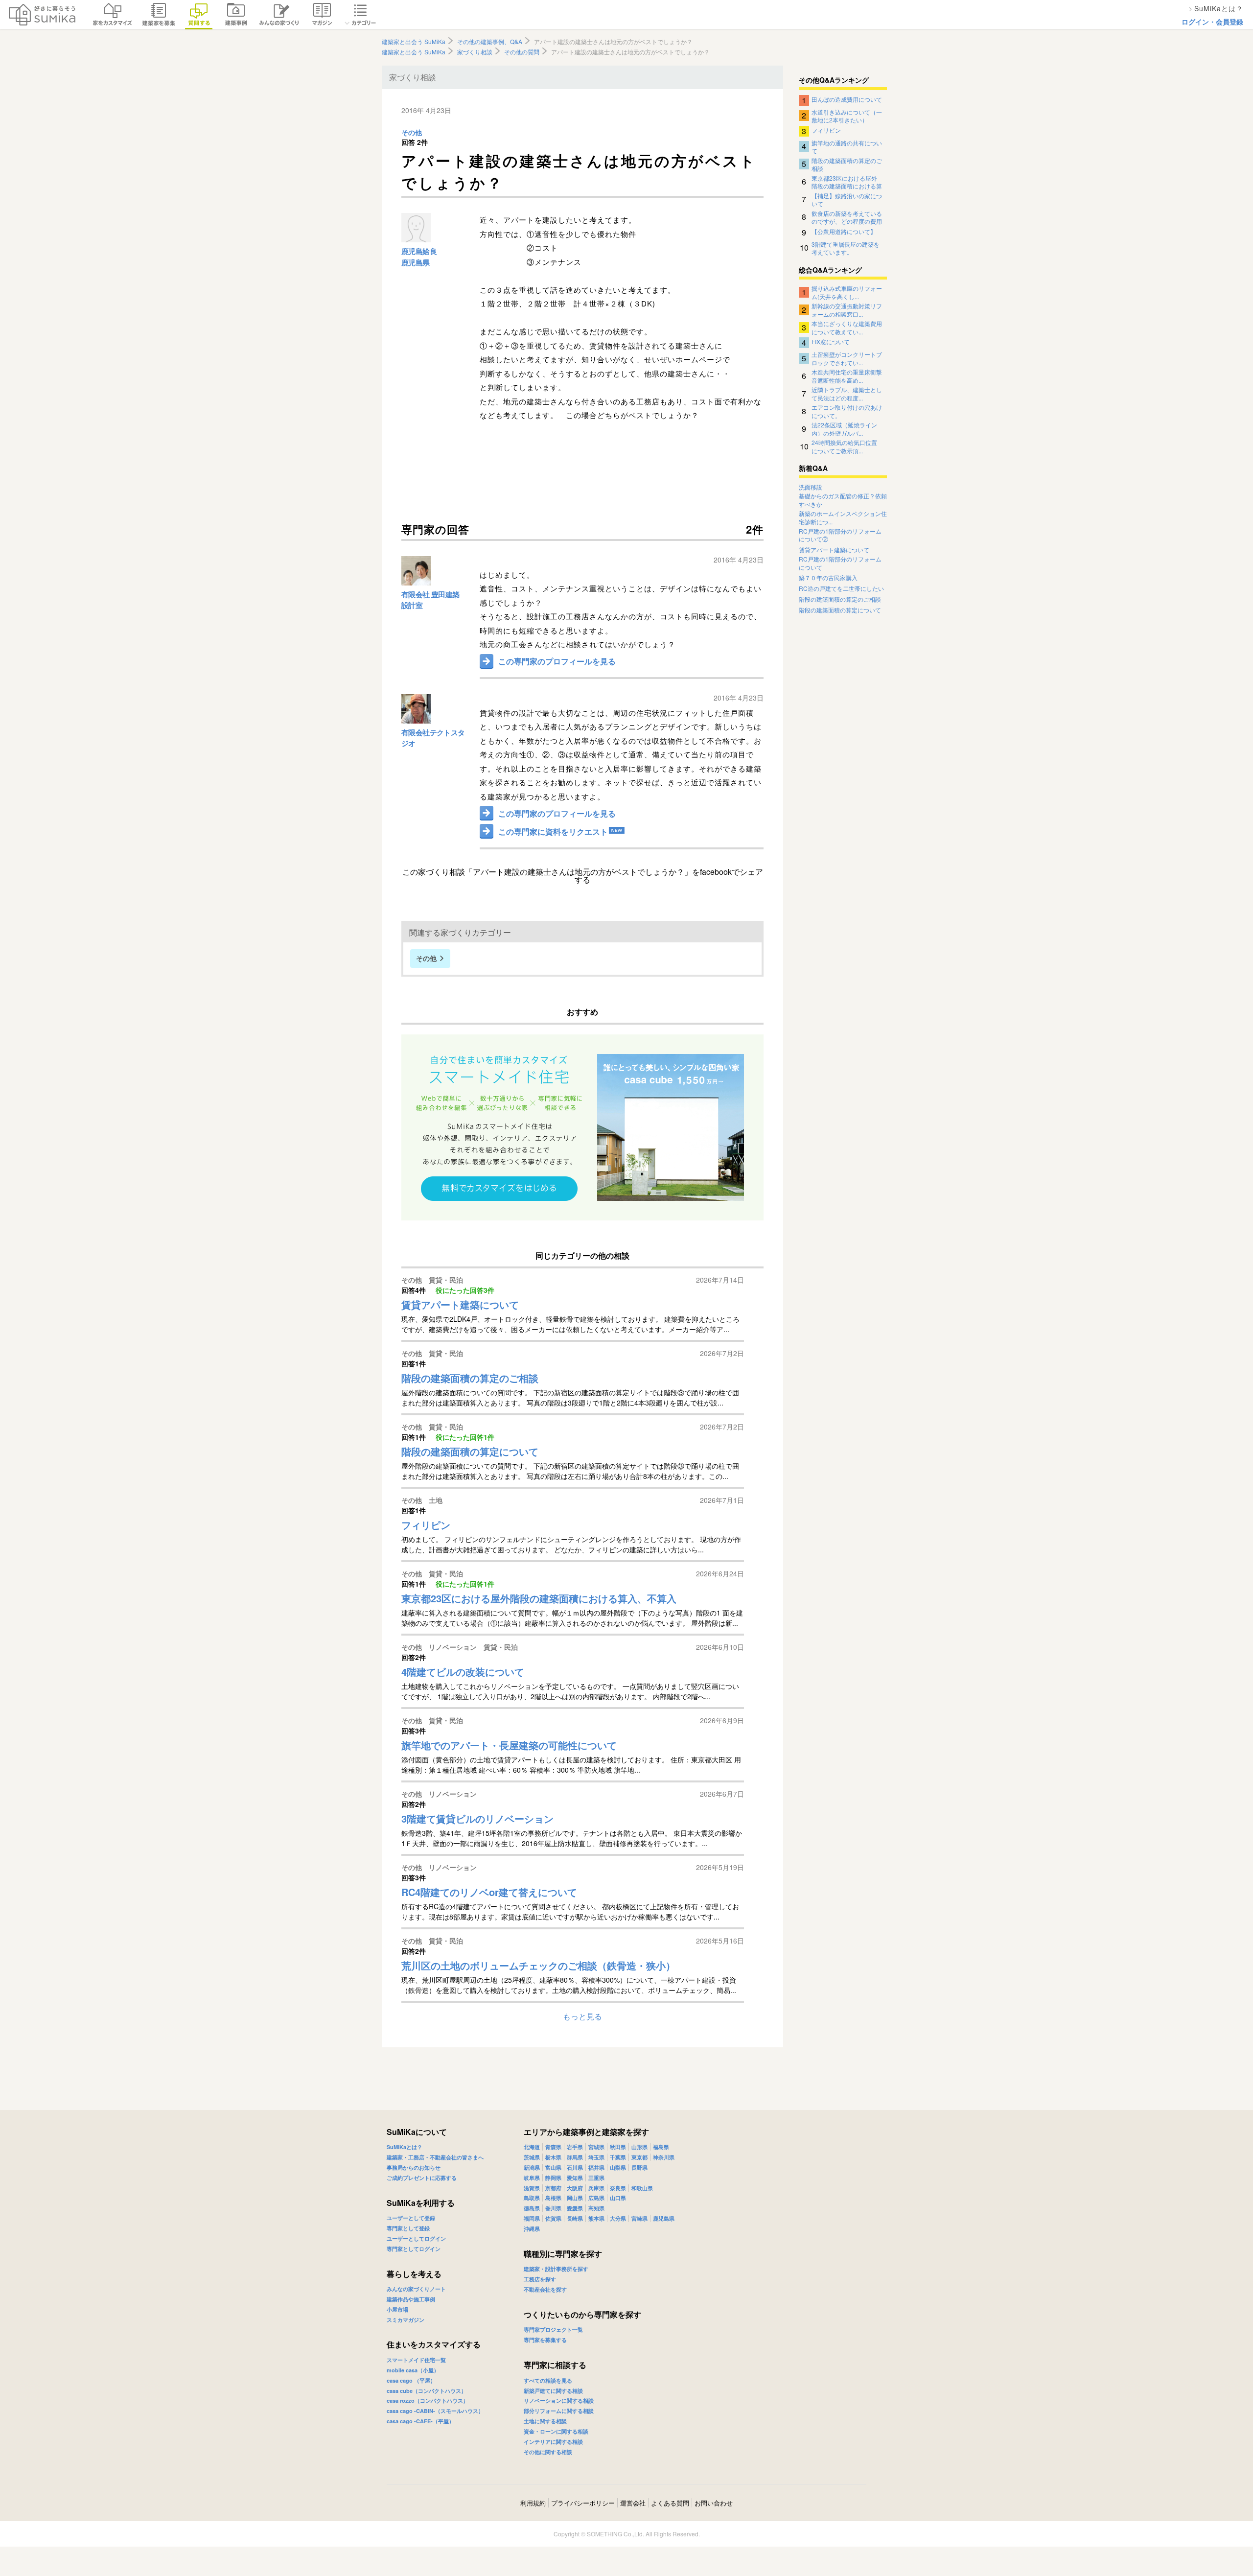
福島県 (661, 2147)
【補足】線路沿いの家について (847, 199)
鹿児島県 (416, 262)
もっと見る (582, 2016)
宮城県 (596, 2147)
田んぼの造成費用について (847, 99)
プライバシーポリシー (583, 2503)
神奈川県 (664, 2157)
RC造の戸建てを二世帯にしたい (841, 588)
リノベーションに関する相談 (559, 2400)
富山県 (553, 2167)
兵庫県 (596, 2188)
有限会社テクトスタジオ (433, 738)
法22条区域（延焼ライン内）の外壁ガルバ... (844, 428)
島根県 (553, 2198)
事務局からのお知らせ (414, 2167)
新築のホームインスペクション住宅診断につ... (843, 518)
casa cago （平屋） (411, 2380)
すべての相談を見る (548, 2380)
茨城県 (532, 2157)
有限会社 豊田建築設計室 (430, 600)
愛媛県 (575, 2208)
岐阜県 (532, 2178)
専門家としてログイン (414, 2249)
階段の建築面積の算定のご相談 (847, 164)
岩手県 (575, 2147)
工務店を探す (540, 2279)
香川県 (553, 2208)
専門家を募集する (545, 2340)
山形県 (639, 2147)
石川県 (575, 2167)
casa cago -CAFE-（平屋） (420, 2421)
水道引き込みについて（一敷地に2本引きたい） (847, 116)
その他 (412, 133)
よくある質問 (670, 2503)
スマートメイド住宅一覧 (416, 2360)
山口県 (618, 2198)
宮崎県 (639, 2218)
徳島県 (532, 2208)
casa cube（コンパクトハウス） (427, 2391)
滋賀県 (532, 2188)
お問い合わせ (714, 2503)
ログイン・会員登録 (1212, 22)
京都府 (553, 2188)
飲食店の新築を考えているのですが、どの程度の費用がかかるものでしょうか (847, 217)
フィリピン (826, 130)
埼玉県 (596, 2157)
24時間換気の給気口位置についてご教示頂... (844, 446)
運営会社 (633, 2503)
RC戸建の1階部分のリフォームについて (840, 563)
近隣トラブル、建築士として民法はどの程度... (847, 393)
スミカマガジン (406, 2320)
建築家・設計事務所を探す (556, 2269)
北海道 (532, 2147)
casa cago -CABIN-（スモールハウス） (435, 2411)
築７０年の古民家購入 (828, 578)
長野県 (639, 2167)
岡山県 (575, 2198)
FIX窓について (831, 341)
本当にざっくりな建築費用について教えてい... (847, 327)
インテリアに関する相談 (553, 2442)
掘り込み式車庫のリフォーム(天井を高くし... (847, 292)
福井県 (596, 2167)
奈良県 (618, 2188)
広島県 (596, 2198)
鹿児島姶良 (419, 251)
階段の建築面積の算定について (840, 610)
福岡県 (532, 2218)
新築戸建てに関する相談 (553, 2391)
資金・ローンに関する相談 (556, 2431)
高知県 (596, 2208)
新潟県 (532, 2167)
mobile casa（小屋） (413, 2370)
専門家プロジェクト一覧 (553, 2330)
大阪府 (575, 2188)
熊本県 (596, 2218)
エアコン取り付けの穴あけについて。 (847, 411)
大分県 (618, 2218)
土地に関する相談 (545, 2421)
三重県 (596, 2178)
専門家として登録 (408, 2228)
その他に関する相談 (548, 2452)
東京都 (639, 2157)
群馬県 (575, 2157)
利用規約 (533, 2503)
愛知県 (575, 2178)
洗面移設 (811, 487)
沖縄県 (532, 2229)
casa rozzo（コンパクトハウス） (428, 2400)
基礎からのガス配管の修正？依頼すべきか (843, 500)
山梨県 (618, 2167)
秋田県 (618, 2147)
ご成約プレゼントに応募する (422, 2178)
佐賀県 (553, 2218)
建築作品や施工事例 (411, 2299)
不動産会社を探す (545, 2289)
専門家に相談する (555, 2365)
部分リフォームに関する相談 (559, 2411)
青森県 (553, 2147)
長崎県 (575, 2218)
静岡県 (553, 2178)
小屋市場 (397, 2309)
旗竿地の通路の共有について (847, 146)
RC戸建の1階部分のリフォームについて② (840, 535)
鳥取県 (532, 2198)
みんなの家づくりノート (416, 2289)
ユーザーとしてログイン (416, 2238)
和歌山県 (642, 2188)
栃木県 (553, 2157)
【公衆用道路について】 (844, 231)
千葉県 (618, 2157)
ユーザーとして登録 (411, 2218)
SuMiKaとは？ (405, 2147)
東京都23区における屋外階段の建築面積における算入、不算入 (847, 182)
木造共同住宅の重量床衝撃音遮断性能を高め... (847, 375)
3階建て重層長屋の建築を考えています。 (846, 248)
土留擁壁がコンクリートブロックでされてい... (847, 358)
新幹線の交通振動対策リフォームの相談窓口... (847, 309)
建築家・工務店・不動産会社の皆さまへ (435, 2157)
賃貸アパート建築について (834, 550)
